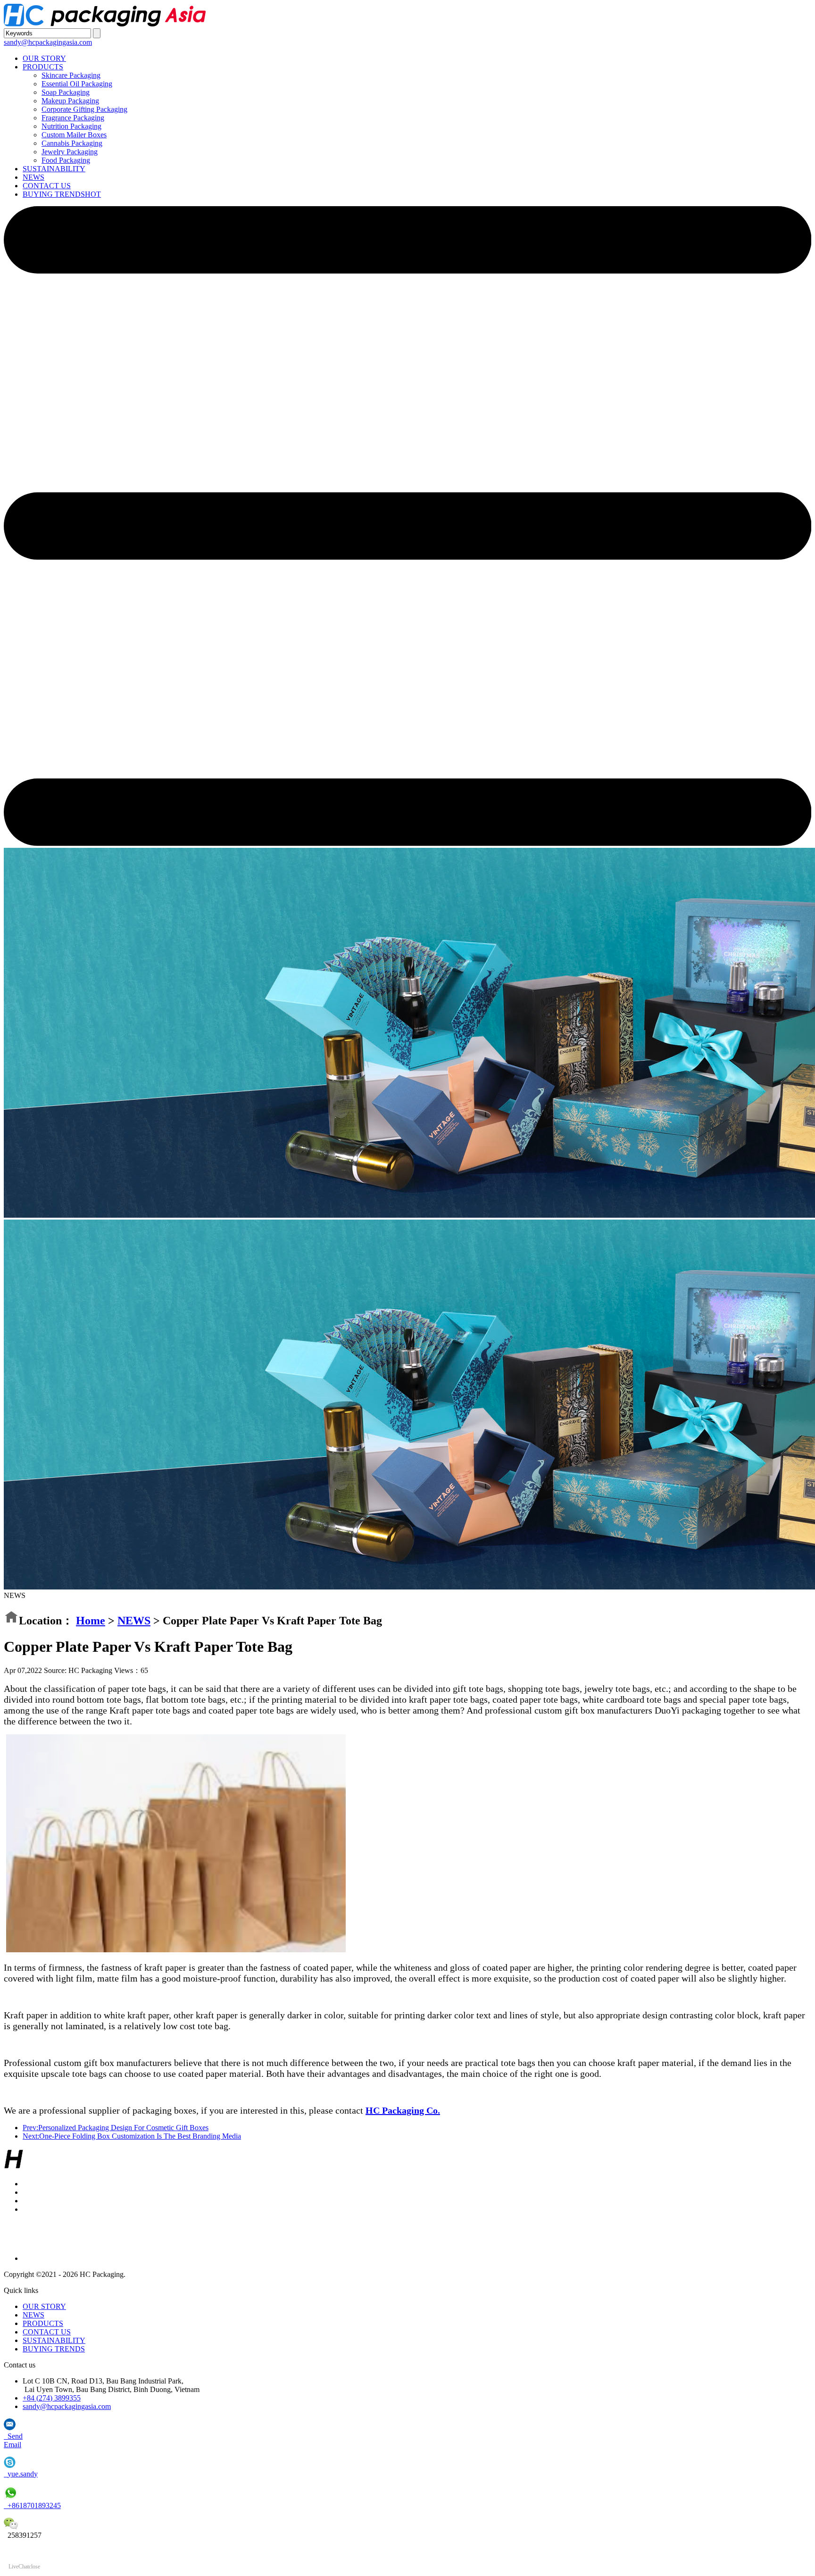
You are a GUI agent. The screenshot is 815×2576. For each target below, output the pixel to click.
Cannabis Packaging (72, 143)
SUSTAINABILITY (54, 169)
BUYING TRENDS (62, 194)
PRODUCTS (43, 67)
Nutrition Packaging (71, 126)
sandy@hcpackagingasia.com (48, 42)
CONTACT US (47, 186)
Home (91, 1621)
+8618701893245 (32, 2505)
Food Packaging (66, 160)
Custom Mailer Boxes (74, 135)
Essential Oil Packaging (77, 84)
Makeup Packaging (70, 101)
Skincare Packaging (71, 75)
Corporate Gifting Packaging (84, 109)
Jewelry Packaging (70, 152)
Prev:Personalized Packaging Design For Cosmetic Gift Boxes (116, 2128)
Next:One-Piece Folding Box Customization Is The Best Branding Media (132, 2136)
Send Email (13, 2440)
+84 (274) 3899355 (52, 2398)
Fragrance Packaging (73, 118)
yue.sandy (21, 2474)
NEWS (33, 177)
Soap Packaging (66, 92)
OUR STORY (44, 58)
